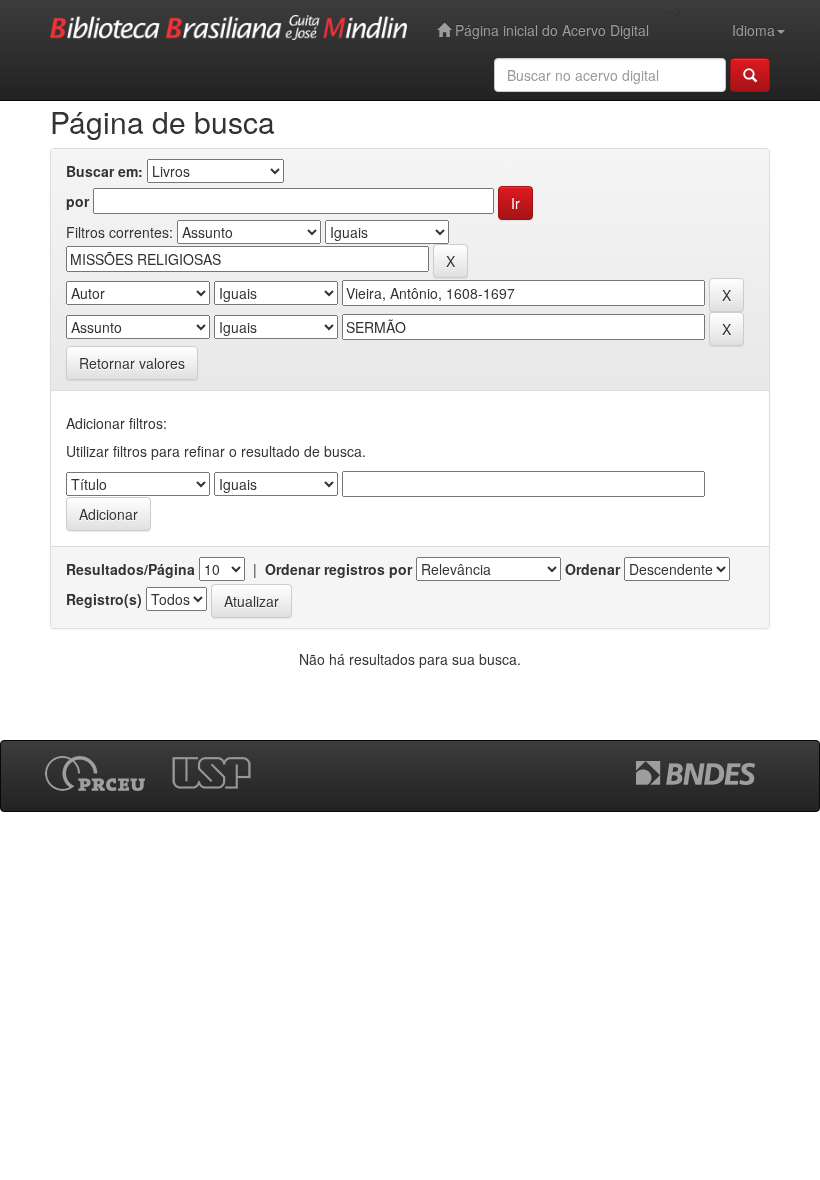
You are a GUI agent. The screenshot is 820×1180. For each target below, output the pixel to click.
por (77, 201)
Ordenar (592, 569)
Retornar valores (132, 363)
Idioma (753, 30)
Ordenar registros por (338, 569)
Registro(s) (104, 599)
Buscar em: (104, 171)
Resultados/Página (130, 569)
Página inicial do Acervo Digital (550, 30)
